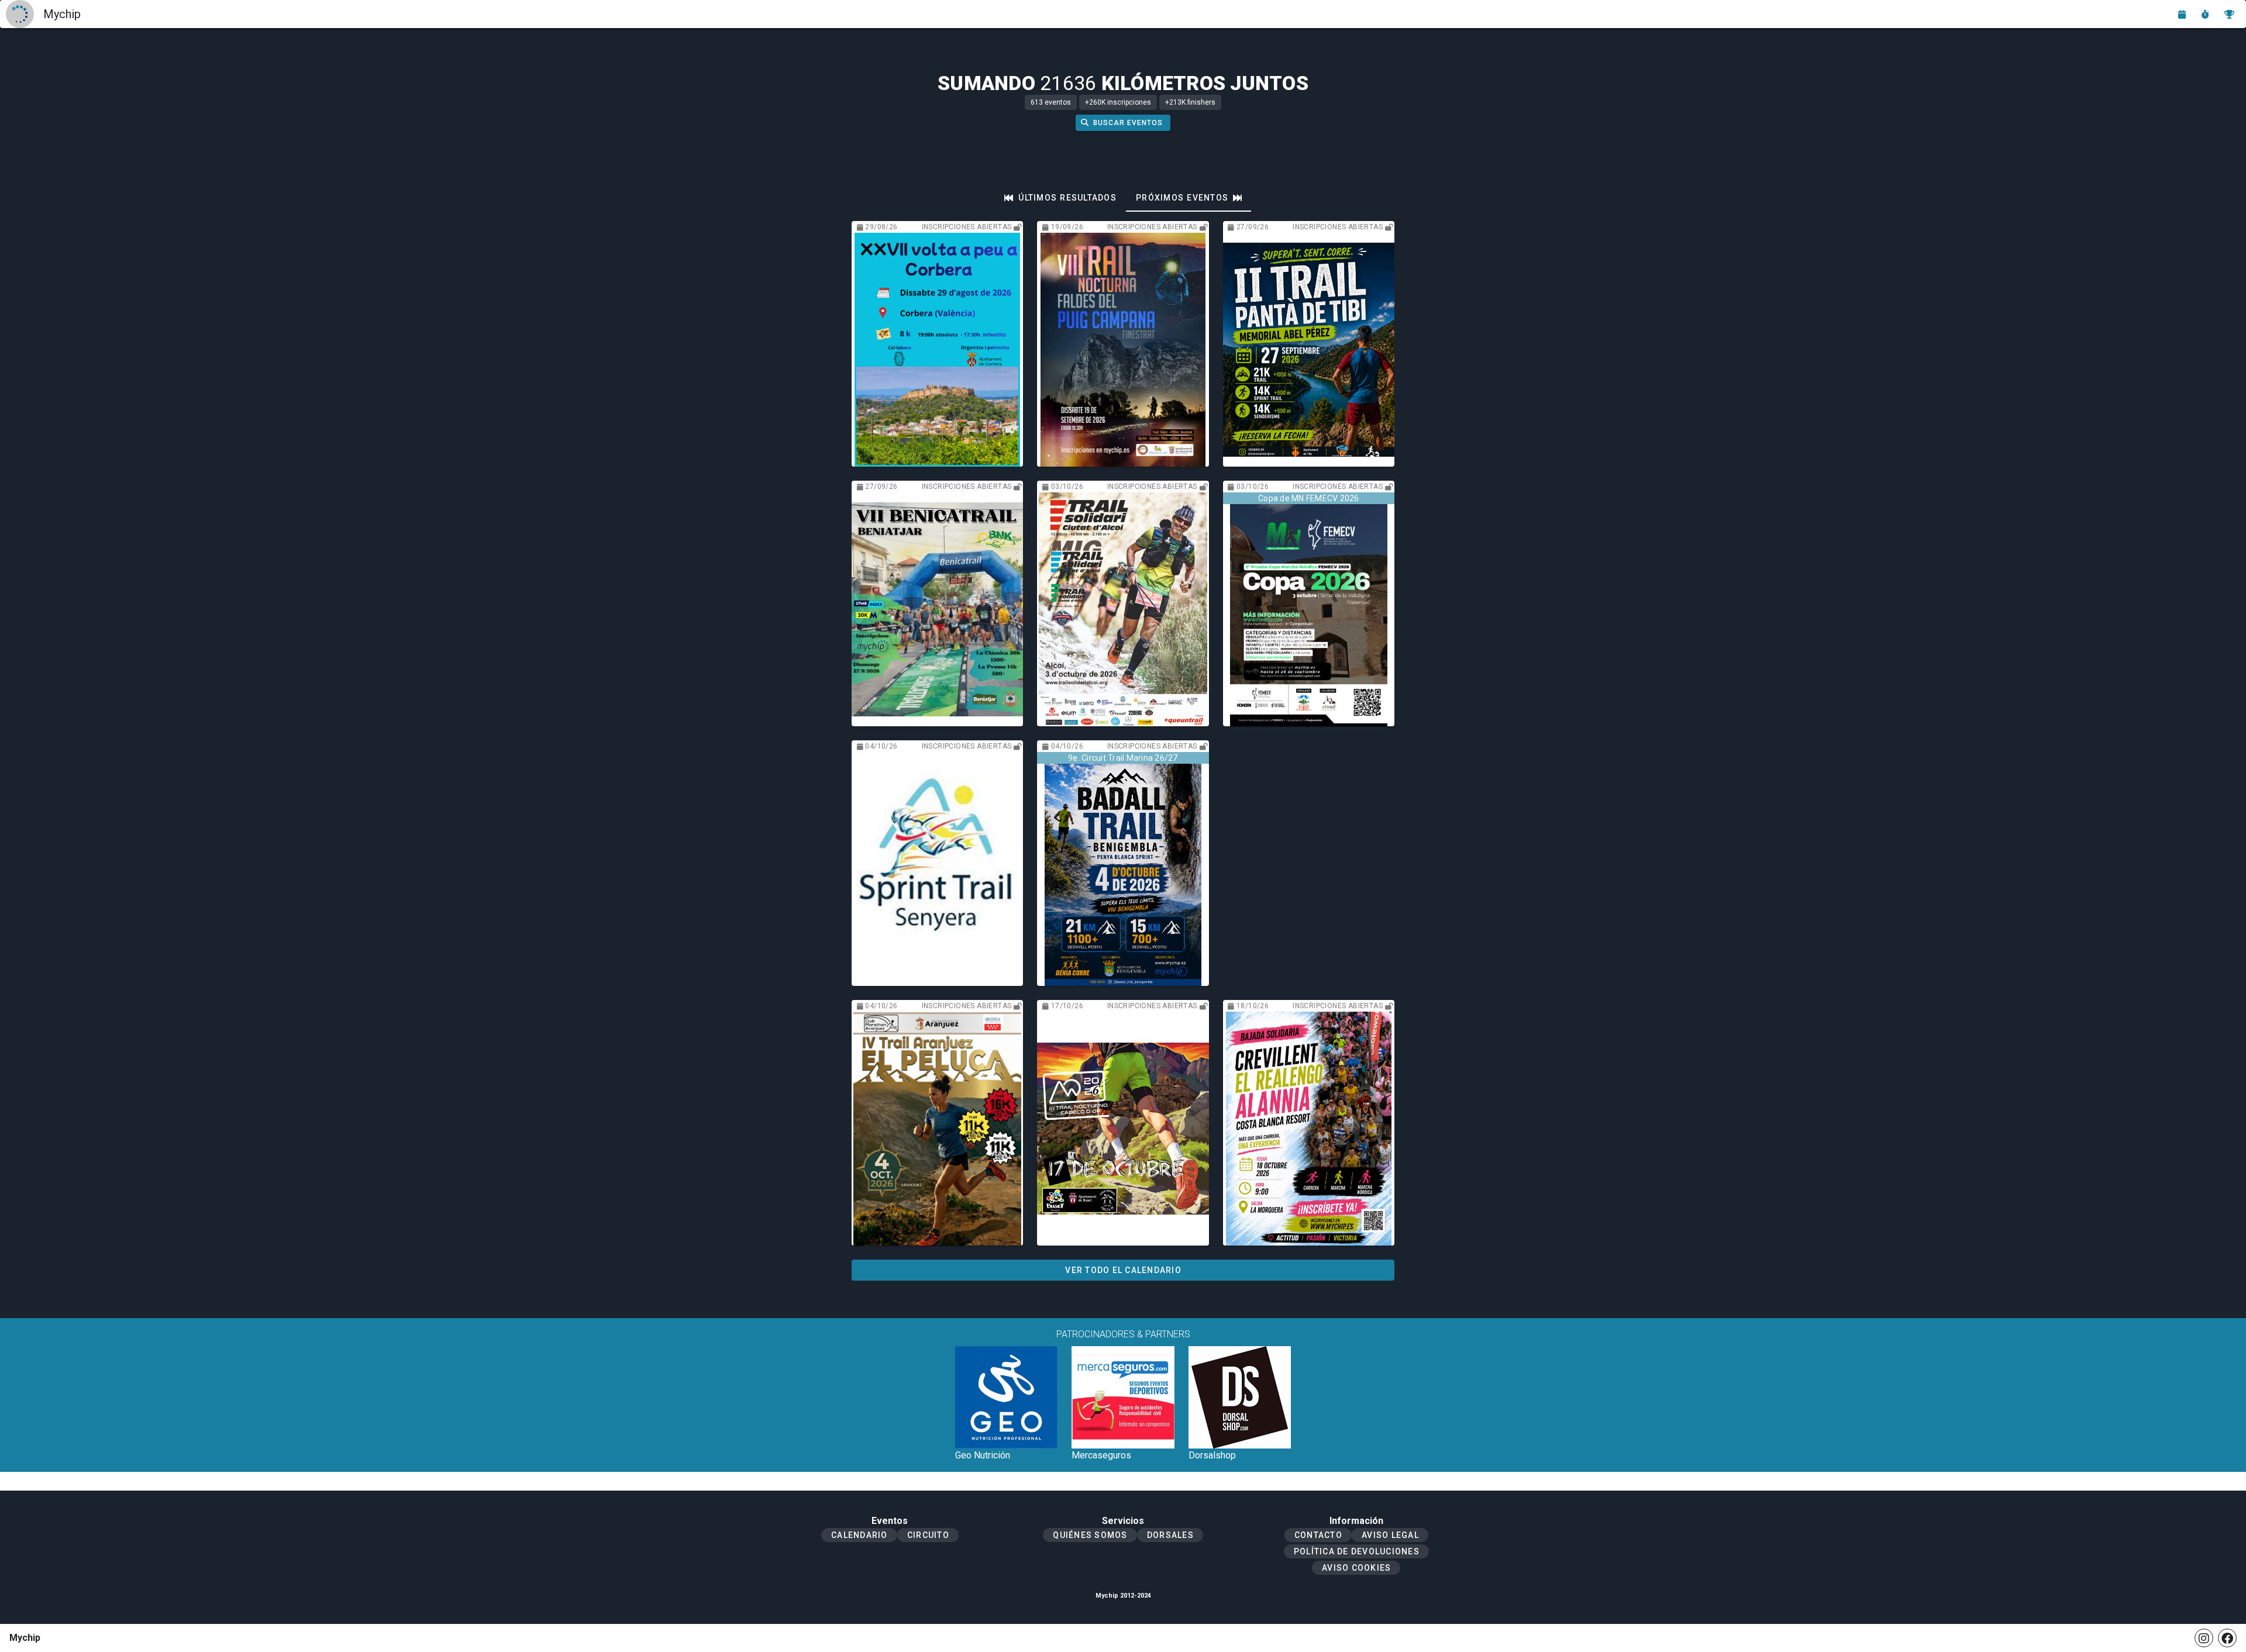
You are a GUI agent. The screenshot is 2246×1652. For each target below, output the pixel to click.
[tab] (1060, 198)
